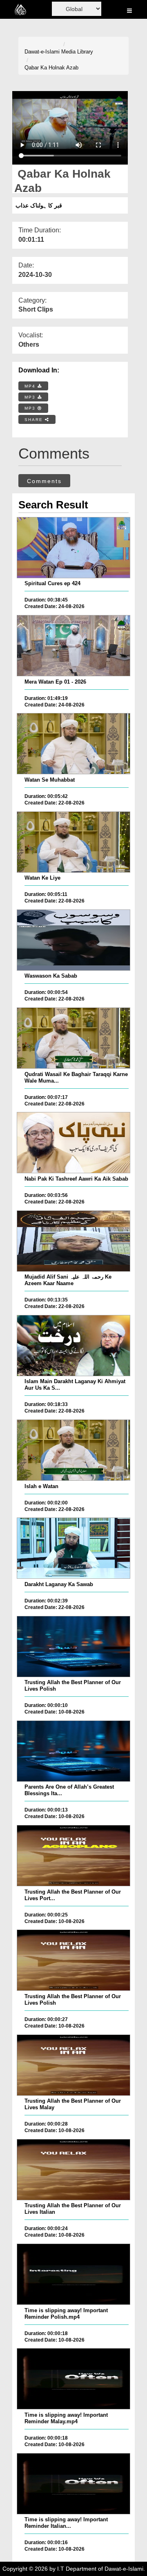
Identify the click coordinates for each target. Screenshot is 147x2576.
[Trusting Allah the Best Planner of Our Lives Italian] (73, 2170)
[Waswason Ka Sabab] (73, 940)
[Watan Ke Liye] (73, 842)
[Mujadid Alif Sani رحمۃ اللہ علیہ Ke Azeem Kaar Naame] (73, 1241)
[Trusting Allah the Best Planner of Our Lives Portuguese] (73, 1856)
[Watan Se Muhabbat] (73, 744)
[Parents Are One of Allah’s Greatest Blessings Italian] (73, 1751)
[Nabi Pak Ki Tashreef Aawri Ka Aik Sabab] (73, 1143)
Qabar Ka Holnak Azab (51, 68)
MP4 (31, 386)
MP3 (31, 397)
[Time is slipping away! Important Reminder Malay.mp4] (73, 2379)
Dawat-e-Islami (42, 52)
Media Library (77, 52)
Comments (44, 481)
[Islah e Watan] (73, 1450)
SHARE (35, 420)
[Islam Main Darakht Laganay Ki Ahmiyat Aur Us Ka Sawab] (73, 1346)
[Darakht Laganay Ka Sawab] (73, 1548)
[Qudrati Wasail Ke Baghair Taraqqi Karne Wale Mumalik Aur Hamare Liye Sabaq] (73, 1038)
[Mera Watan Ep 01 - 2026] (73, 646)
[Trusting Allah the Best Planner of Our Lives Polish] (73, 1647)
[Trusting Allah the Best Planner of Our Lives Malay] (73, 2065)
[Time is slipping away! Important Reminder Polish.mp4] (73, 2274)
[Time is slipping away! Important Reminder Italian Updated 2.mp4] (73, 2484)
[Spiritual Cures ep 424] (73, 548)
